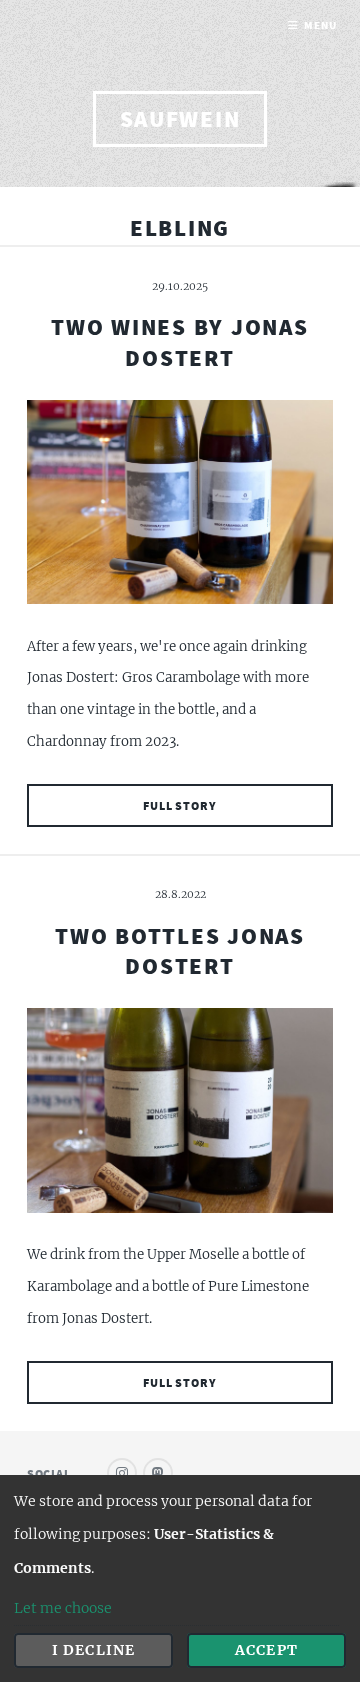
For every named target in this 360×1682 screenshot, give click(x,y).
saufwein (180, 118)
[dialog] (180, 1578)
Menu (320, 25)
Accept (266, 1650)
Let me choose (63, 1608)
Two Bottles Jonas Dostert (180, 950)
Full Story (180, 805)
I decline (93, 1650)
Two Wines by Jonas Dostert (180, 341)
